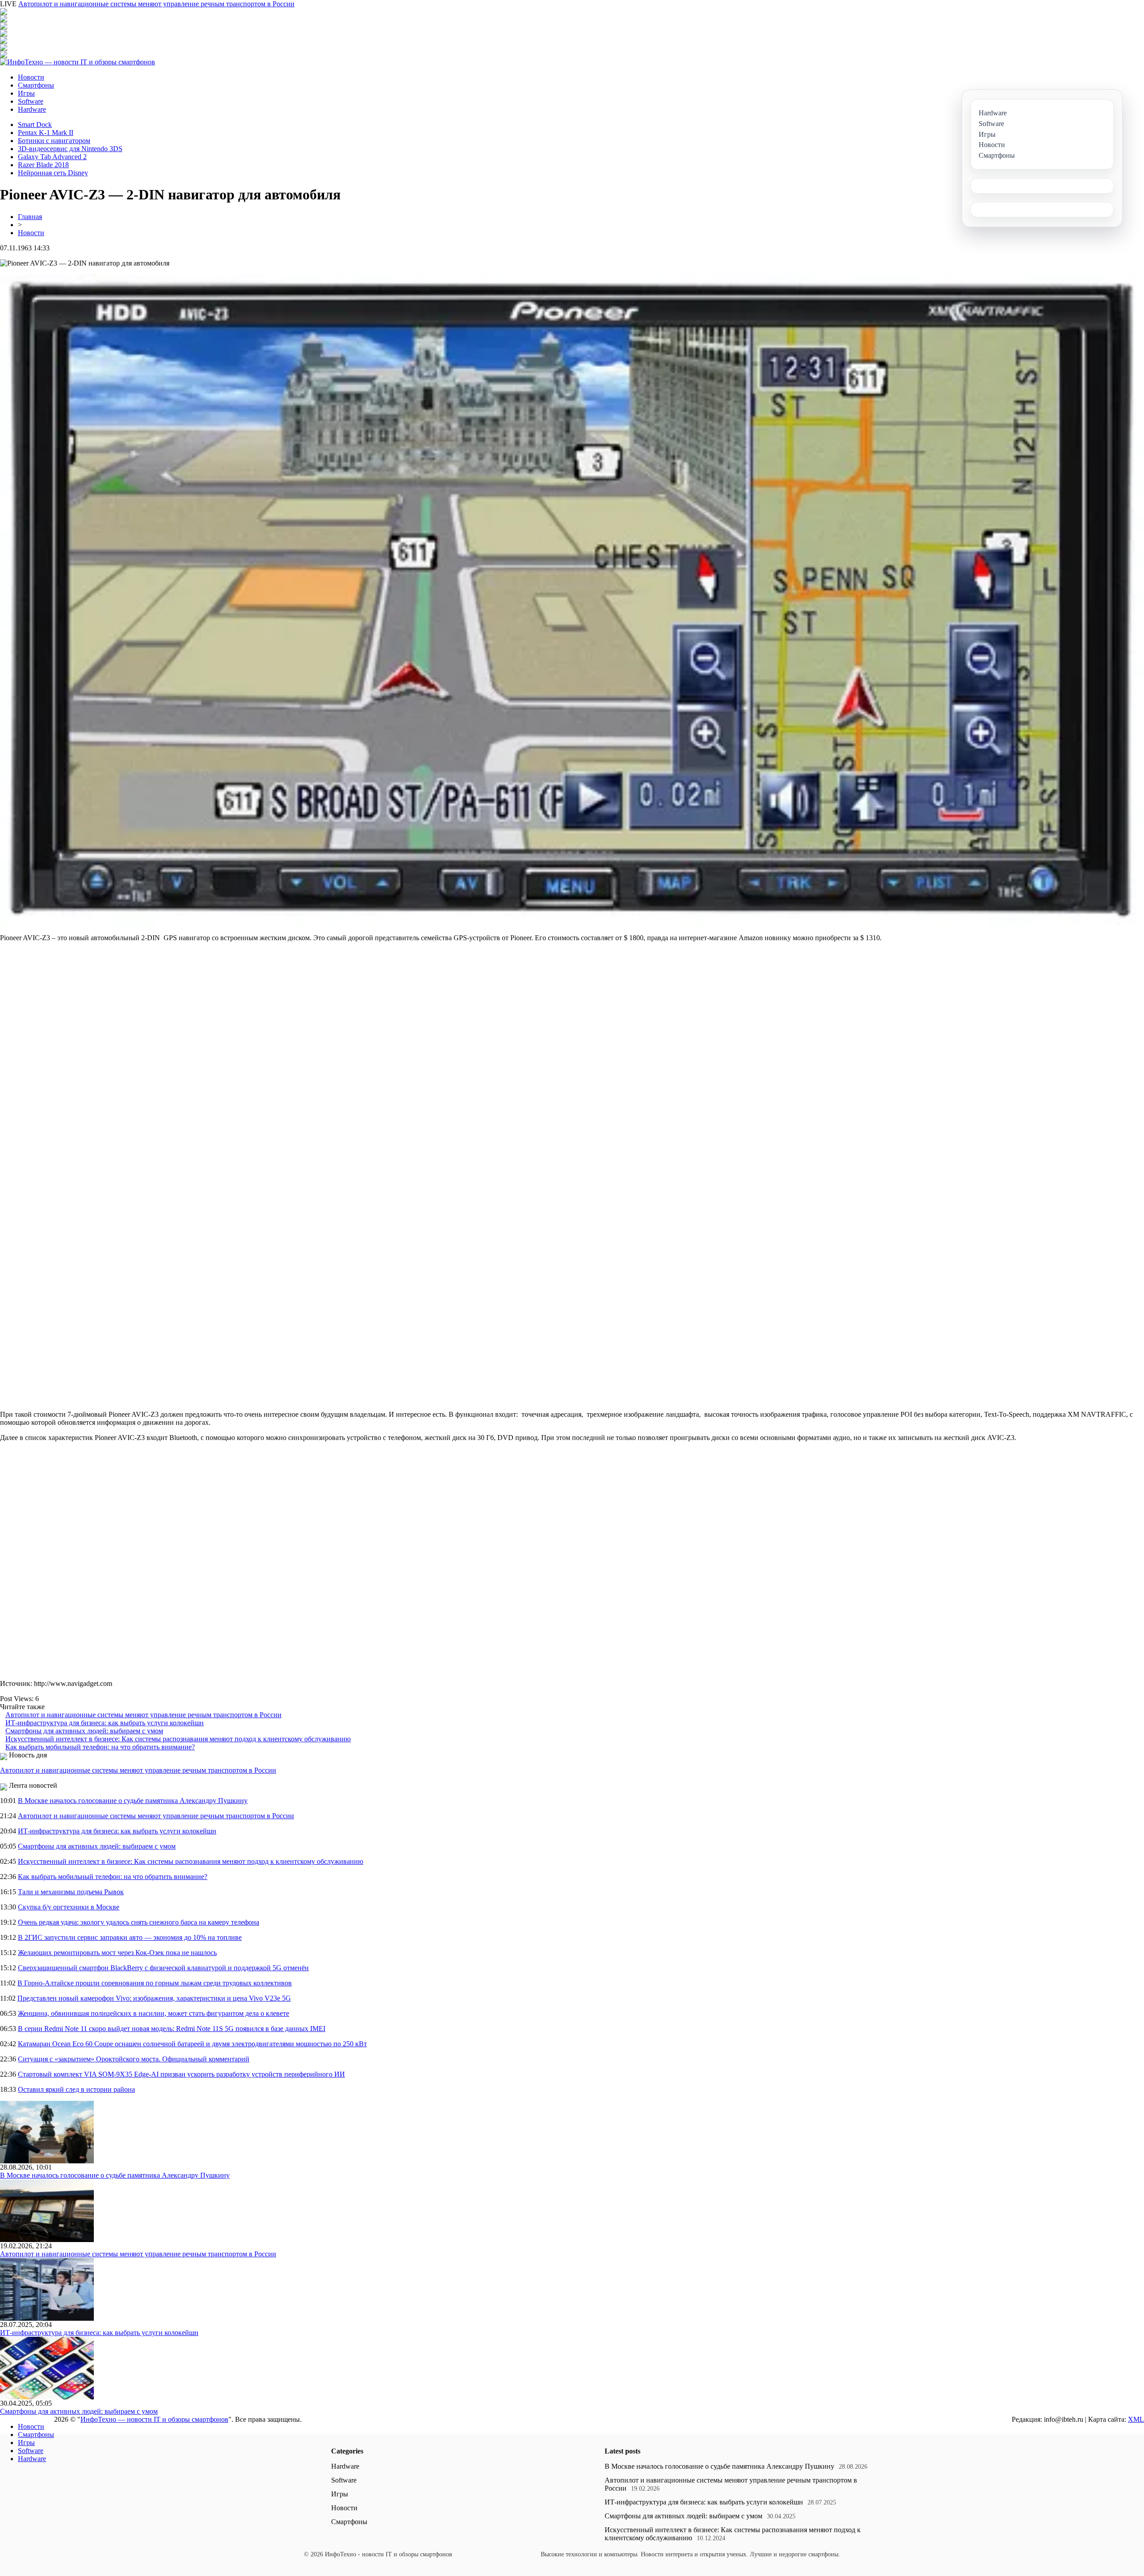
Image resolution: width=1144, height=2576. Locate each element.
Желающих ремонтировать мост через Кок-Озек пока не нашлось (117, 1953)
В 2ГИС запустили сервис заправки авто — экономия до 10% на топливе (130, 1937)
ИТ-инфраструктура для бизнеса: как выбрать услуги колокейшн (105, 1723)
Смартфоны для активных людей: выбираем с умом (84, 1731)
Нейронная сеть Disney (53, 173)
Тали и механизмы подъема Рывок (71, 1892)
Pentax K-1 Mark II (46, 133)
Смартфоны (36, 85)
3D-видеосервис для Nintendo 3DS (70, 149)
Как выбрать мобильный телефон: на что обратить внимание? (100, 1747)
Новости (31, 77)
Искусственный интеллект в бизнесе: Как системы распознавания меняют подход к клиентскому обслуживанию (178, 1739)
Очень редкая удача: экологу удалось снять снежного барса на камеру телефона (139, 1922)
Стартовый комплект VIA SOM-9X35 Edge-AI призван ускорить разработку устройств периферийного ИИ (181, 2074)
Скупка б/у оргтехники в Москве (69, 1907)
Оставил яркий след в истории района (76, 2089)
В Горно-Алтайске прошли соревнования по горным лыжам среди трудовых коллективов (155, 1983)
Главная (30, 217)
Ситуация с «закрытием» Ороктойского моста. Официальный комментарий (134, 2059)
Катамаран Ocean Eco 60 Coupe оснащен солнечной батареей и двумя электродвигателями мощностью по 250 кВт (192, 2044)
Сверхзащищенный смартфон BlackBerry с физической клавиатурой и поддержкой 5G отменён (163, 1968)
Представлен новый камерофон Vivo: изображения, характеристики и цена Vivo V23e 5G (154, 1998)
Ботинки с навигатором (54, 141)
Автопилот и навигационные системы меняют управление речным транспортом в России (156, 4)
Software (31, 101)
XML (1136, 2419)
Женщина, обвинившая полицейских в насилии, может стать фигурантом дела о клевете (154, 2013)
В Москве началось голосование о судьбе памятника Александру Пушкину (133, 1801)
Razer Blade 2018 (43, 165)
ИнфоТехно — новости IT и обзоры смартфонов (154, 2419)
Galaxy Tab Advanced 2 (52, 157)
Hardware (32, 109)
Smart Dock (35, 125)
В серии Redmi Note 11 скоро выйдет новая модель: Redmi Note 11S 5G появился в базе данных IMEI (172, 2029)
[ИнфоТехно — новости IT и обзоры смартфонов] (78, 62)
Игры (26, 93)
